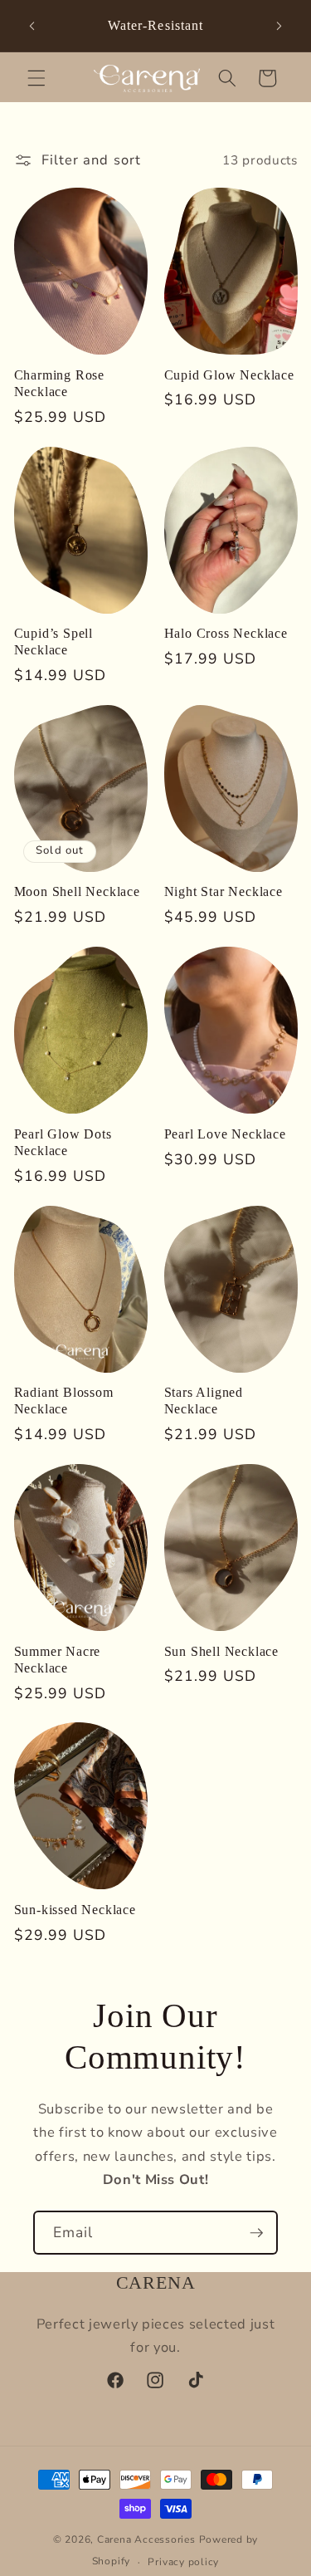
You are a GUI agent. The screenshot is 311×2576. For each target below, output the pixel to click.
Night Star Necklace (224, 892)
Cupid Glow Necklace (229, 375)
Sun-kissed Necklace (75, 1910)
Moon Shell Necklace (77, 892)
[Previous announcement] (32, 26)
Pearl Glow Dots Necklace (63, 1143)
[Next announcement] (279, 26)
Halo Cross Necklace (226, 634)
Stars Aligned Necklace (204, 1401)
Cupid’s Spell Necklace (54, 642)
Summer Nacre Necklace (58, 1660)
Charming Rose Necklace (60, 384)
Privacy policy (183, 2562)
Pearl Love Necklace (225, 1134)
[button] (36, 78)
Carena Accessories (146, 2539)
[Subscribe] (256, 2233)
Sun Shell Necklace (222, 1652)
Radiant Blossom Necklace (64, 1401)
